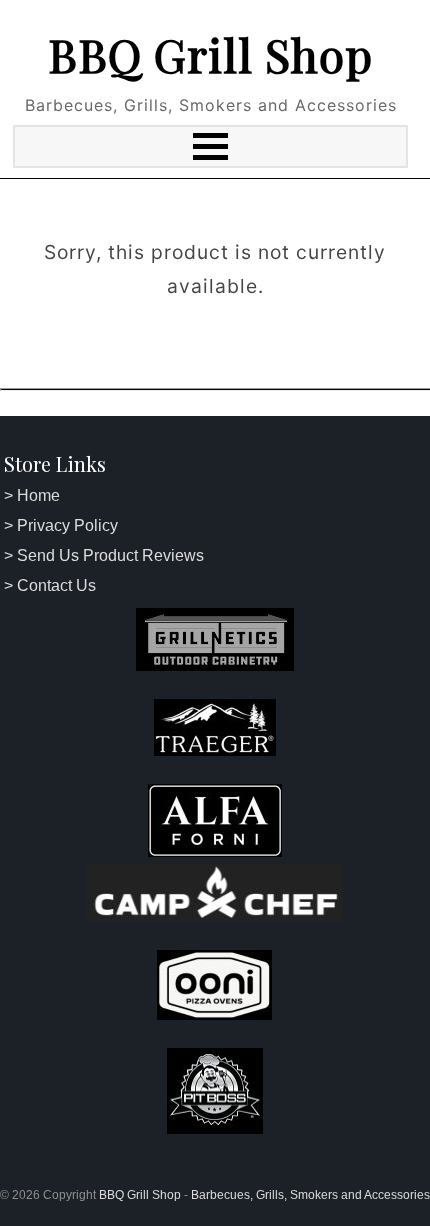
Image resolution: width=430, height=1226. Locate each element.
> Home (32, 495)
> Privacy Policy (61, 525)
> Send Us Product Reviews (104, 555)
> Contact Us (50, 585)
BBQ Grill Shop (210, 54)
